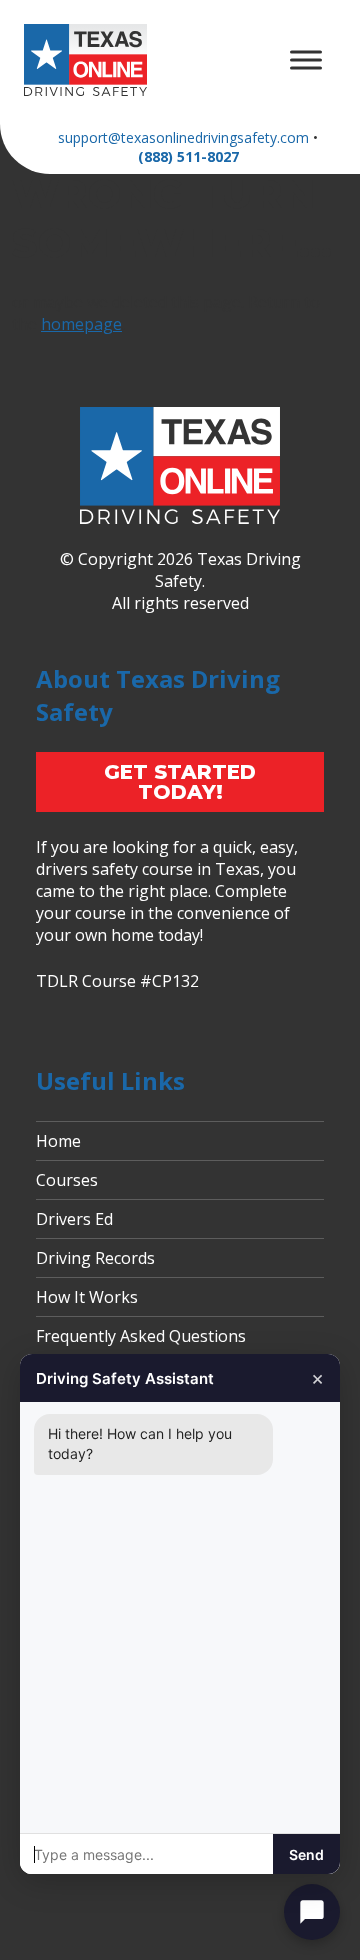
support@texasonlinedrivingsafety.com (183, 137)
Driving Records (95, 1258)
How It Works (87, 1297)
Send (306, 1854)
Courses (67, 1180)
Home (58, 1141)
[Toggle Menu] (306, 59)
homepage (81, 324)
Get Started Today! (180, 782)
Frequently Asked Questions (141, 1336)
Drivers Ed (74, 1219)
